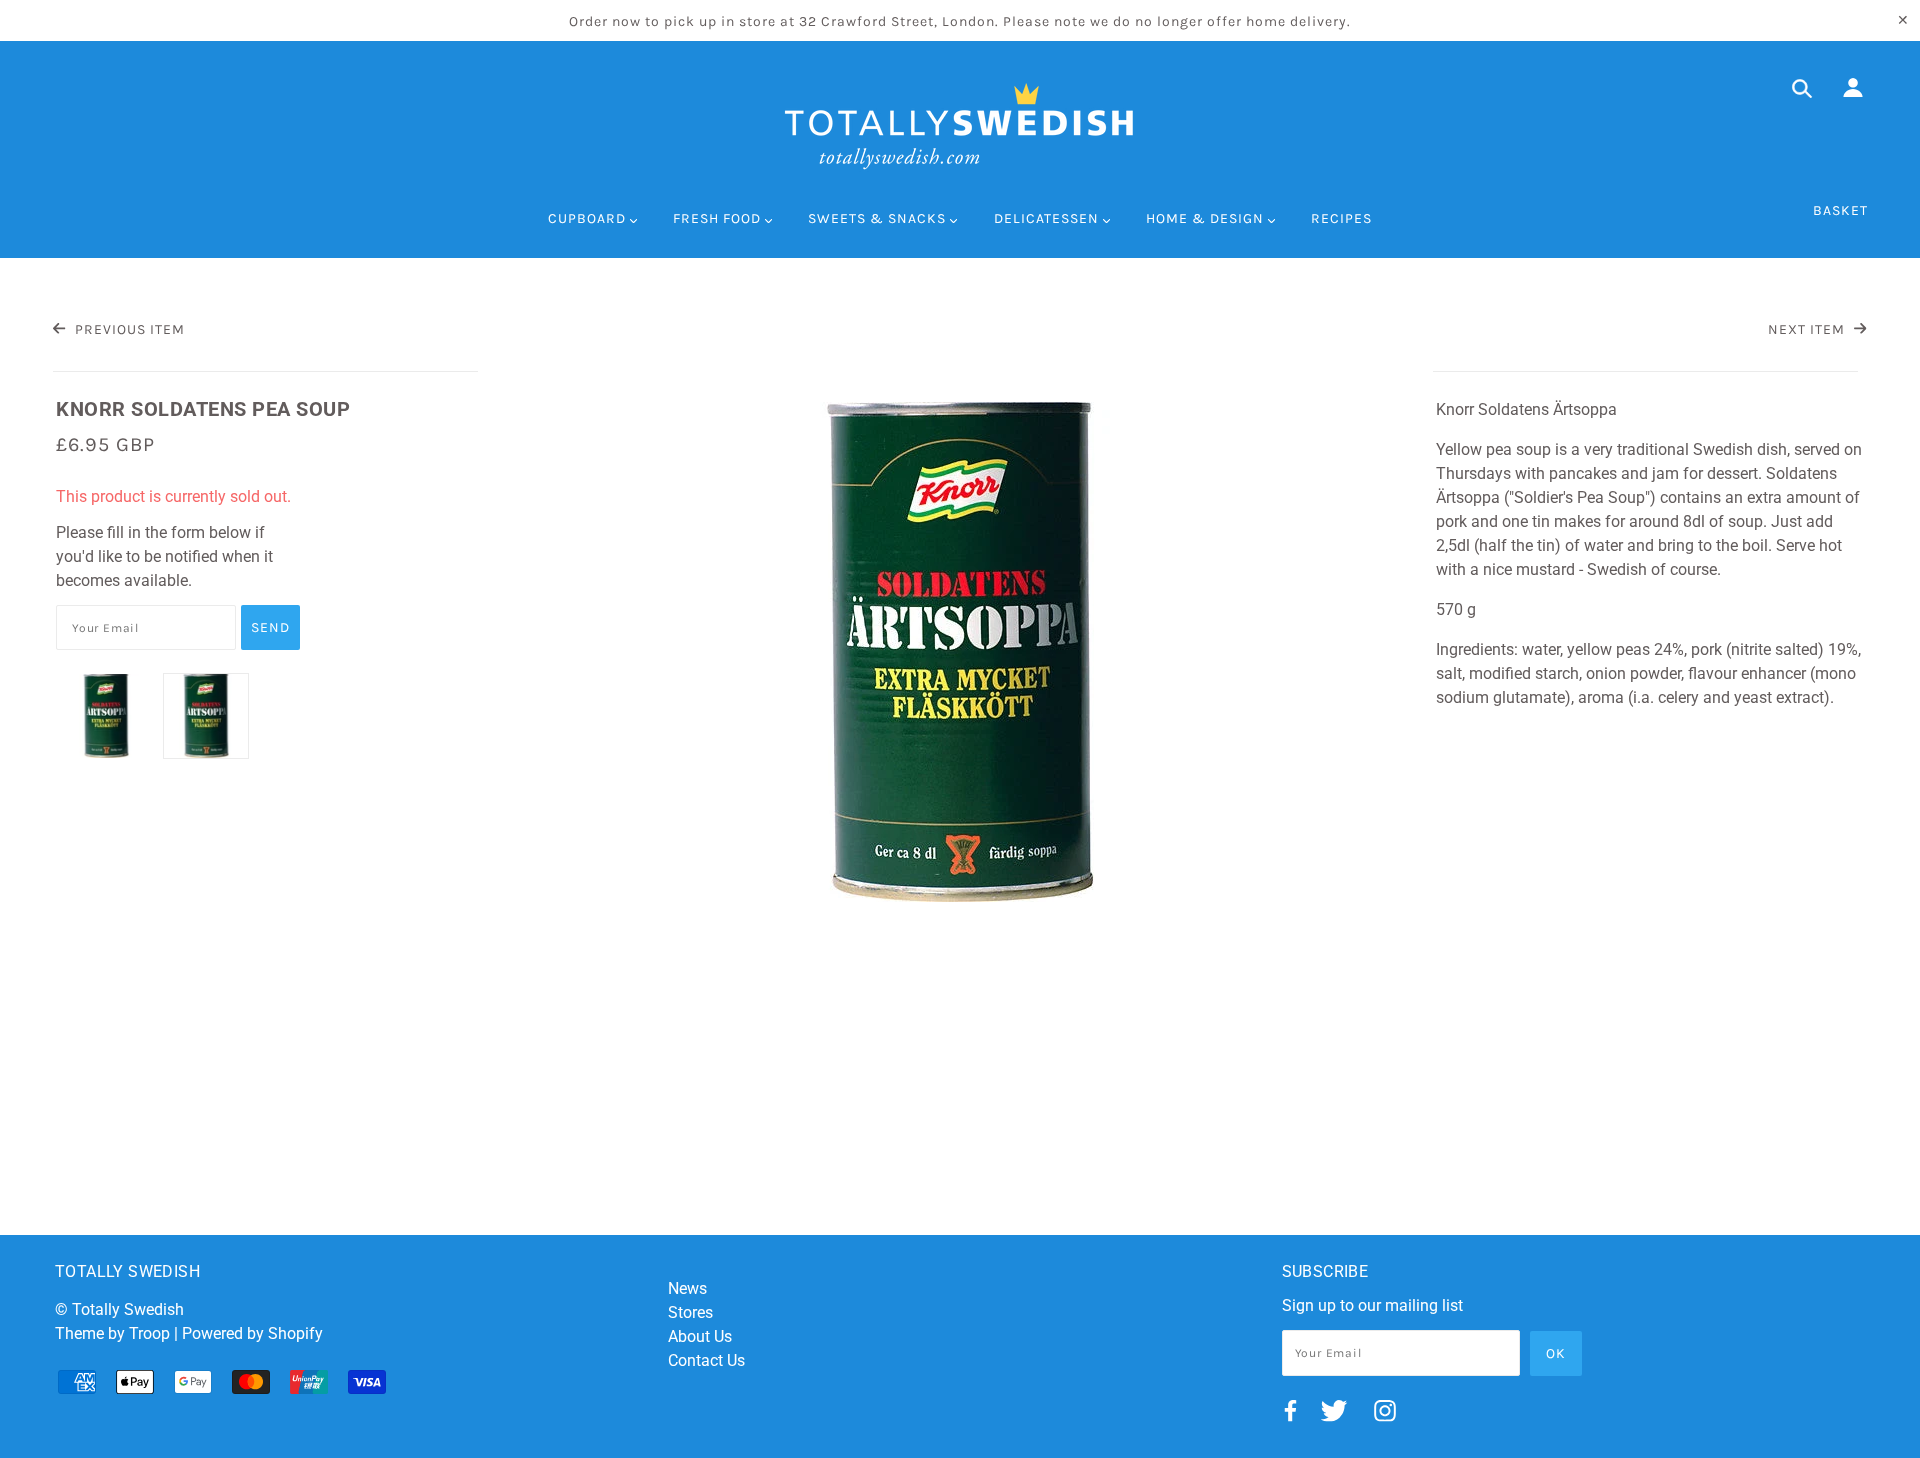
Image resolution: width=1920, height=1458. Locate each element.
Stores (690, 1312)
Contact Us (706, 1360)
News (687, 1288)
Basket (1840, 210)
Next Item (1808, 329)
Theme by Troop (112, 1333)
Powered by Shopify (252, 1333)
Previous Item (127, 329)
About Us (700, 1336)
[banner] (960, 126)
